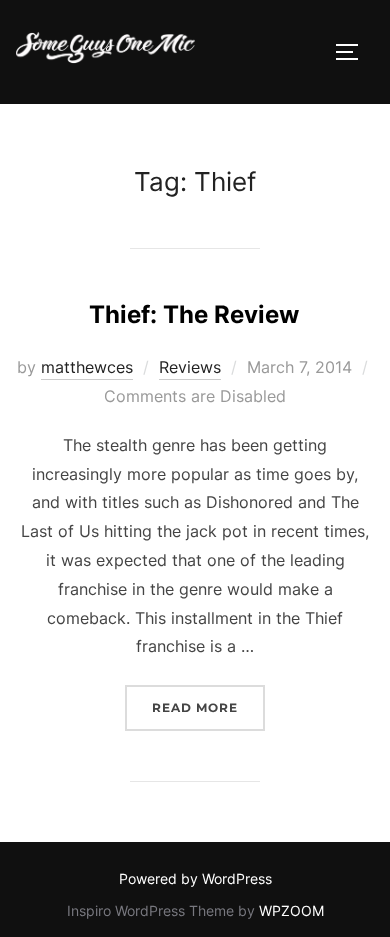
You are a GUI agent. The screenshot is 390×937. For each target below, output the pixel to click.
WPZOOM (291, 910)
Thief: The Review (194, 314)
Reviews (190, 367)
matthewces (87, 367)
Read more (208, 707)
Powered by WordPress (195, 878)
